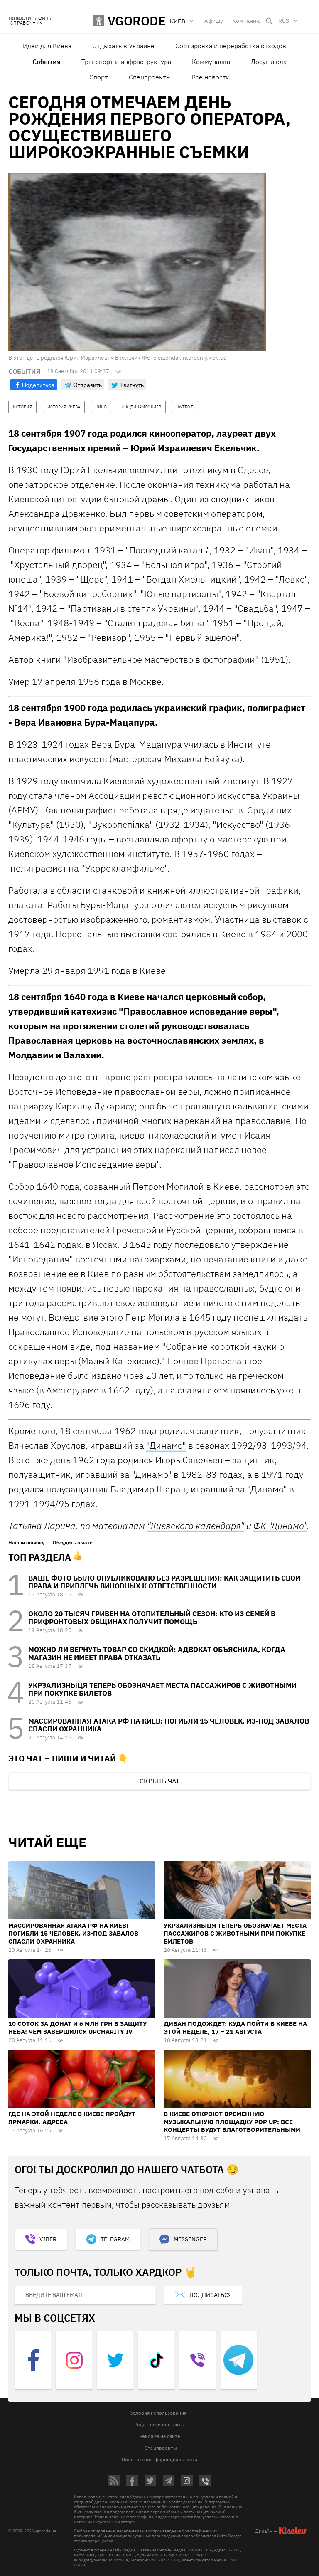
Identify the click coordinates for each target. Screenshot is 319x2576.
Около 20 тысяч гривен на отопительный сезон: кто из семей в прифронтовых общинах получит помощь (152, 1618)
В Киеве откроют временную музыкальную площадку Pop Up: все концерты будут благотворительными (232, 2122)
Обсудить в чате (73, 1543)
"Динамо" (166, 1445)
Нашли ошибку (26, 1543)
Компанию (247, 21)
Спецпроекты (150, 77)
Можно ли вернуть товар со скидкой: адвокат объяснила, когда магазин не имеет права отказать (157, 1654)
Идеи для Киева (47, 46)
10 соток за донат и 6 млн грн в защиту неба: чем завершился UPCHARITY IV (77, 2028)
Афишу (214, 21)
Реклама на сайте (160, 2436)
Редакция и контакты (159, 2424)
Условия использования (158, 2413)
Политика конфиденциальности (159, 2459)
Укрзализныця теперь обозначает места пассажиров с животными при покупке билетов (162, 1689)
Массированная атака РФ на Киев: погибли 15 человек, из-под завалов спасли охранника (169, 1725)
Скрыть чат (159, 1781)
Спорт (99, 77)
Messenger (190, 2239)
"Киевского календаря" (196, 1525)
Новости (20, 19)
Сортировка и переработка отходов (231, 46)
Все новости (211, 77)
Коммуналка (211, 62)
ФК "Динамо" (280, 1525)
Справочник (26, 23)
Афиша (44, 19)
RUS (284, 21)
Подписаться (211, 2295)
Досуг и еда (269, 62)
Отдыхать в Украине (123, 46)
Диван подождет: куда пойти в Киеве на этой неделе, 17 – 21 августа (235, 2028)
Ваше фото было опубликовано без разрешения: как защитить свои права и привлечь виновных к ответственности (164, 1582)
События (47, 62)
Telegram (115, 2239)
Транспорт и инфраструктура (126, 62)
